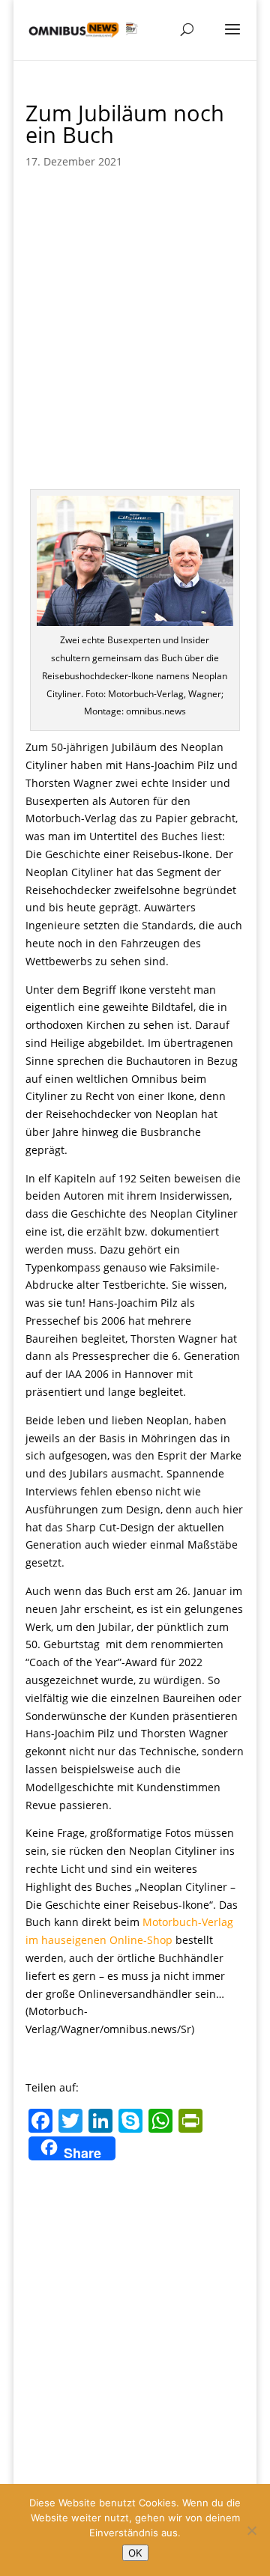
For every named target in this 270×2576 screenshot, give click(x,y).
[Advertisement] (135, 324)
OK (135, 2553)
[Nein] (251, 2530)
